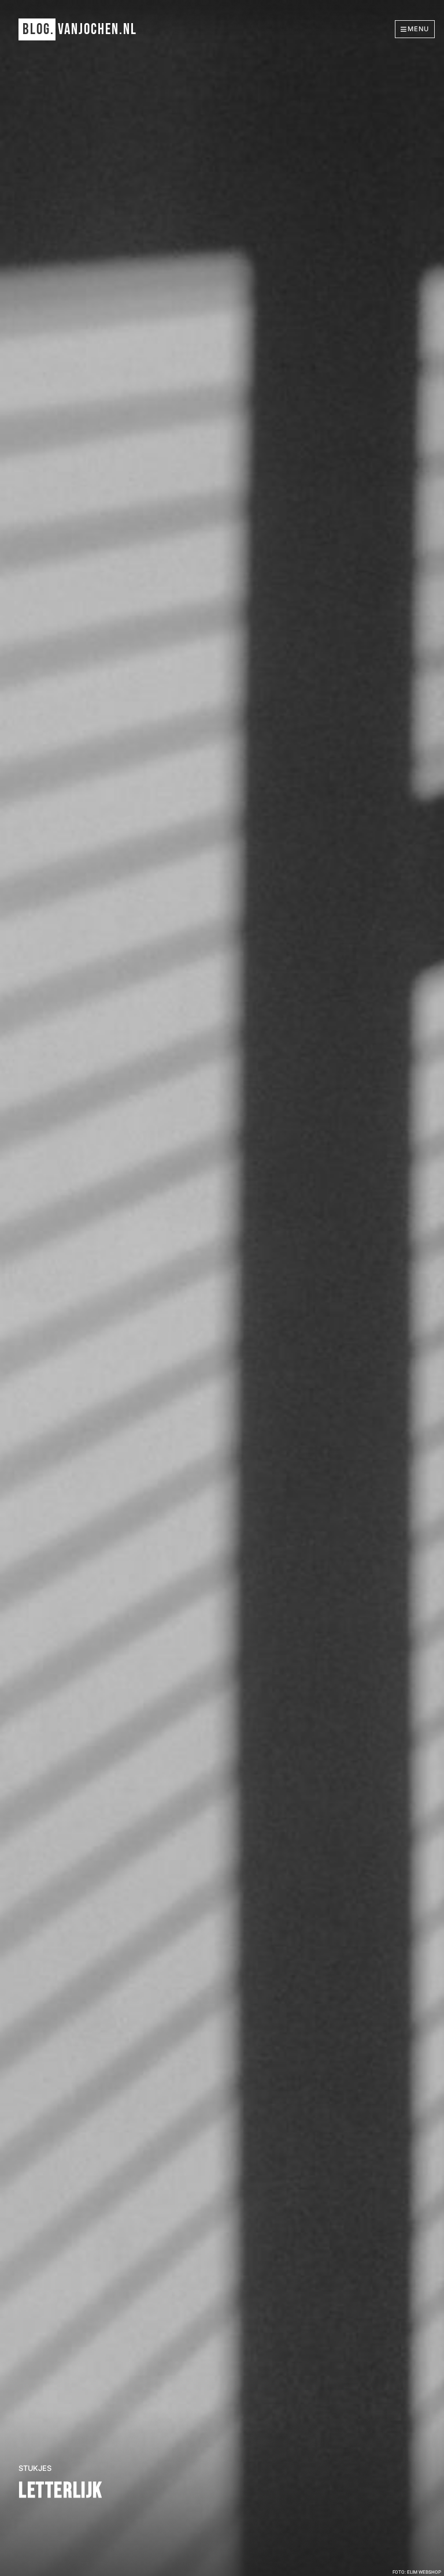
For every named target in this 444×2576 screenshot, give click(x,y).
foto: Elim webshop (417, 2572)
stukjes (35, 2468)
